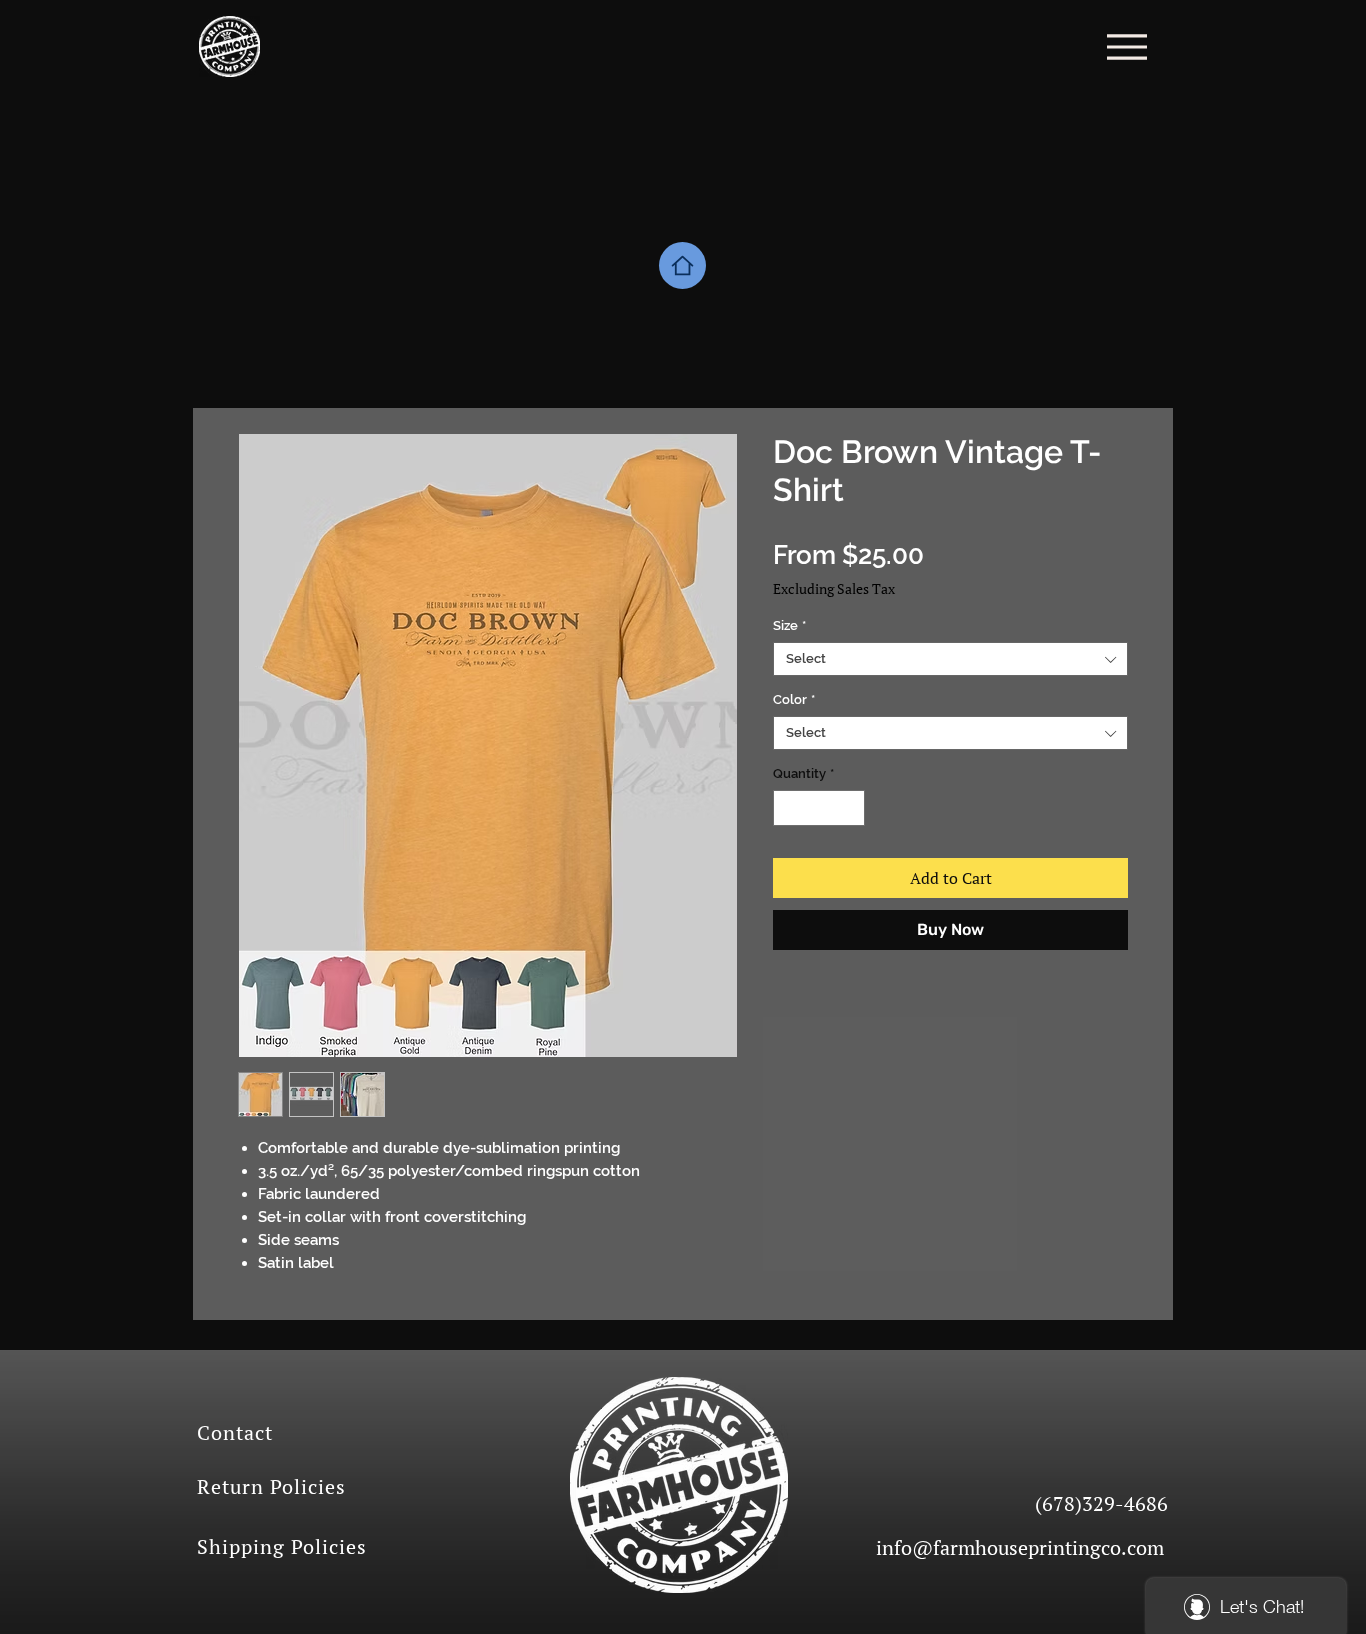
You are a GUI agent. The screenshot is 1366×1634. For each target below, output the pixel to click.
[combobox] (950, 659)
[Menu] (1126, 46)
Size (789, 625)
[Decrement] (788, 808)
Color (794, 699)
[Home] (682, 265)
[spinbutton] (819, 808)
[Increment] (851, 808)
